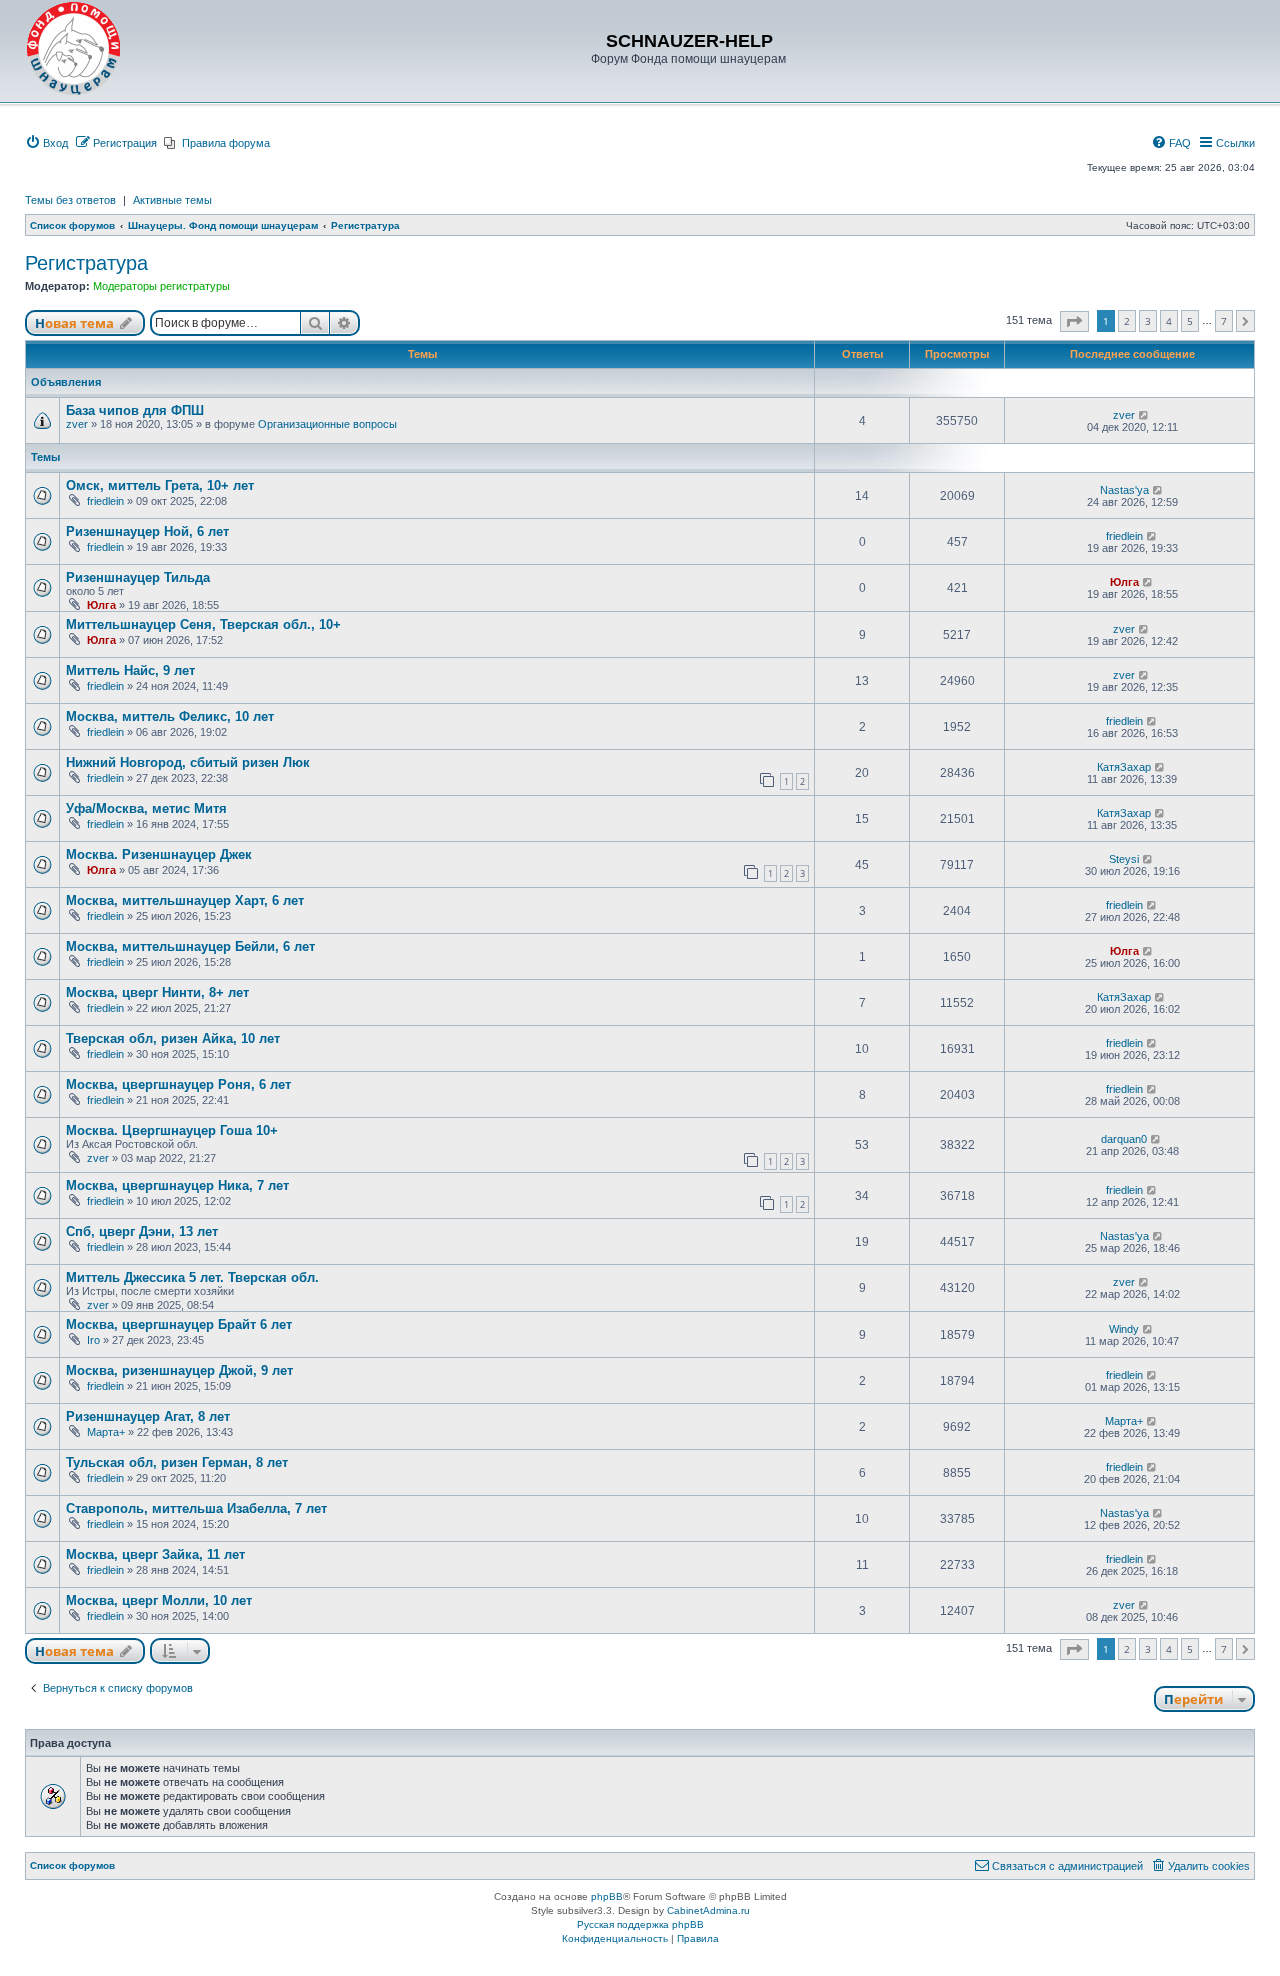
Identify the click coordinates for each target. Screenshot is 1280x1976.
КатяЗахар (1124, 767)
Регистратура (86, 263)
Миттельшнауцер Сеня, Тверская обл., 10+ (203, 624)
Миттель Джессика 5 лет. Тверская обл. (192, 1277)
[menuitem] (46, 143)
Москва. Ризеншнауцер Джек (159, 854)
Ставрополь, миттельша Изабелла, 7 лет (196, 1508)
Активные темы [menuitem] (172, 200)
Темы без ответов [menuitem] (70, 200)
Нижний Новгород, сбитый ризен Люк (188, 762)
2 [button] (1127, 321)
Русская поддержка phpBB (640, 1924)
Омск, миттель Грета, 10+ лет (160, 485)
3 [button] (1148, 321)
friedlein (105, 501)
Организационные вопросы (327, 424)
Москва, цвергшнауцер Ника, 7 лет (177, 1185)
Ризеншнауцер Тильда (138, 577)
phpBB (607, 1896)
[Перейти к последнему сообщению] (1144, 415)
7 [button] (1224, 321)
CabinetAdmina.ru (708, 1910)
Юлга (101, 605)
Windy (1124, 1329)
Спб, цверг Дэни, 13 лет (142, 1231)
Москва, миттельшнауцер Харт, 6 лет (185, 900)
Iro (93, 1340)
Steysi (1124, 859)
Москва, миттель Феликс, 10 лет (170, 716)
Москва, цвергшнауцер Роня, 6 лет (178, 1084)
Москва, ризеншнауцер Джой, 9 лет (179, 1370)
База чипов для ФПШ (135, 410)
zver (77, 424)
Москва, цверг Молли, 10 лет (159, 1600)
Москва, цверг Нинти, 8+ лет (157, 992)
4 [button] (1169, 321)
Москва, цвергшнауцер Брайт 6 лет (179, 1324)
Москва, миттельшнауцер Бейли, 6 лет (190, 946)
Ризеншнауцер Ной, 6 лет (147, 531)
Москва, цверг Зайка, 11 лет (155, 1554)
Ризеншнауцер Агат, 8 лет (148, 1416)
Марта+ (106, 1432)
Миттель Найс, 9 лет (130, 670)
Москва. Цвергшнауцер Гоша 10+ (172, 1130)
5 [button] (1190, 321)
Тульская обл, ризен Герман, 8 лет (177, 1462)
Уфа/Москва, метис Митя (146, 808)
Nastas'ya (1124, 490)
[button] (1074, 321)
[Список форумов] (74, 49)
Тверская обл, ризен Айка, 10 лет (173, 1038)
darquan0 (1124, 1139)
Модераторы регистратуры (161, 286)
